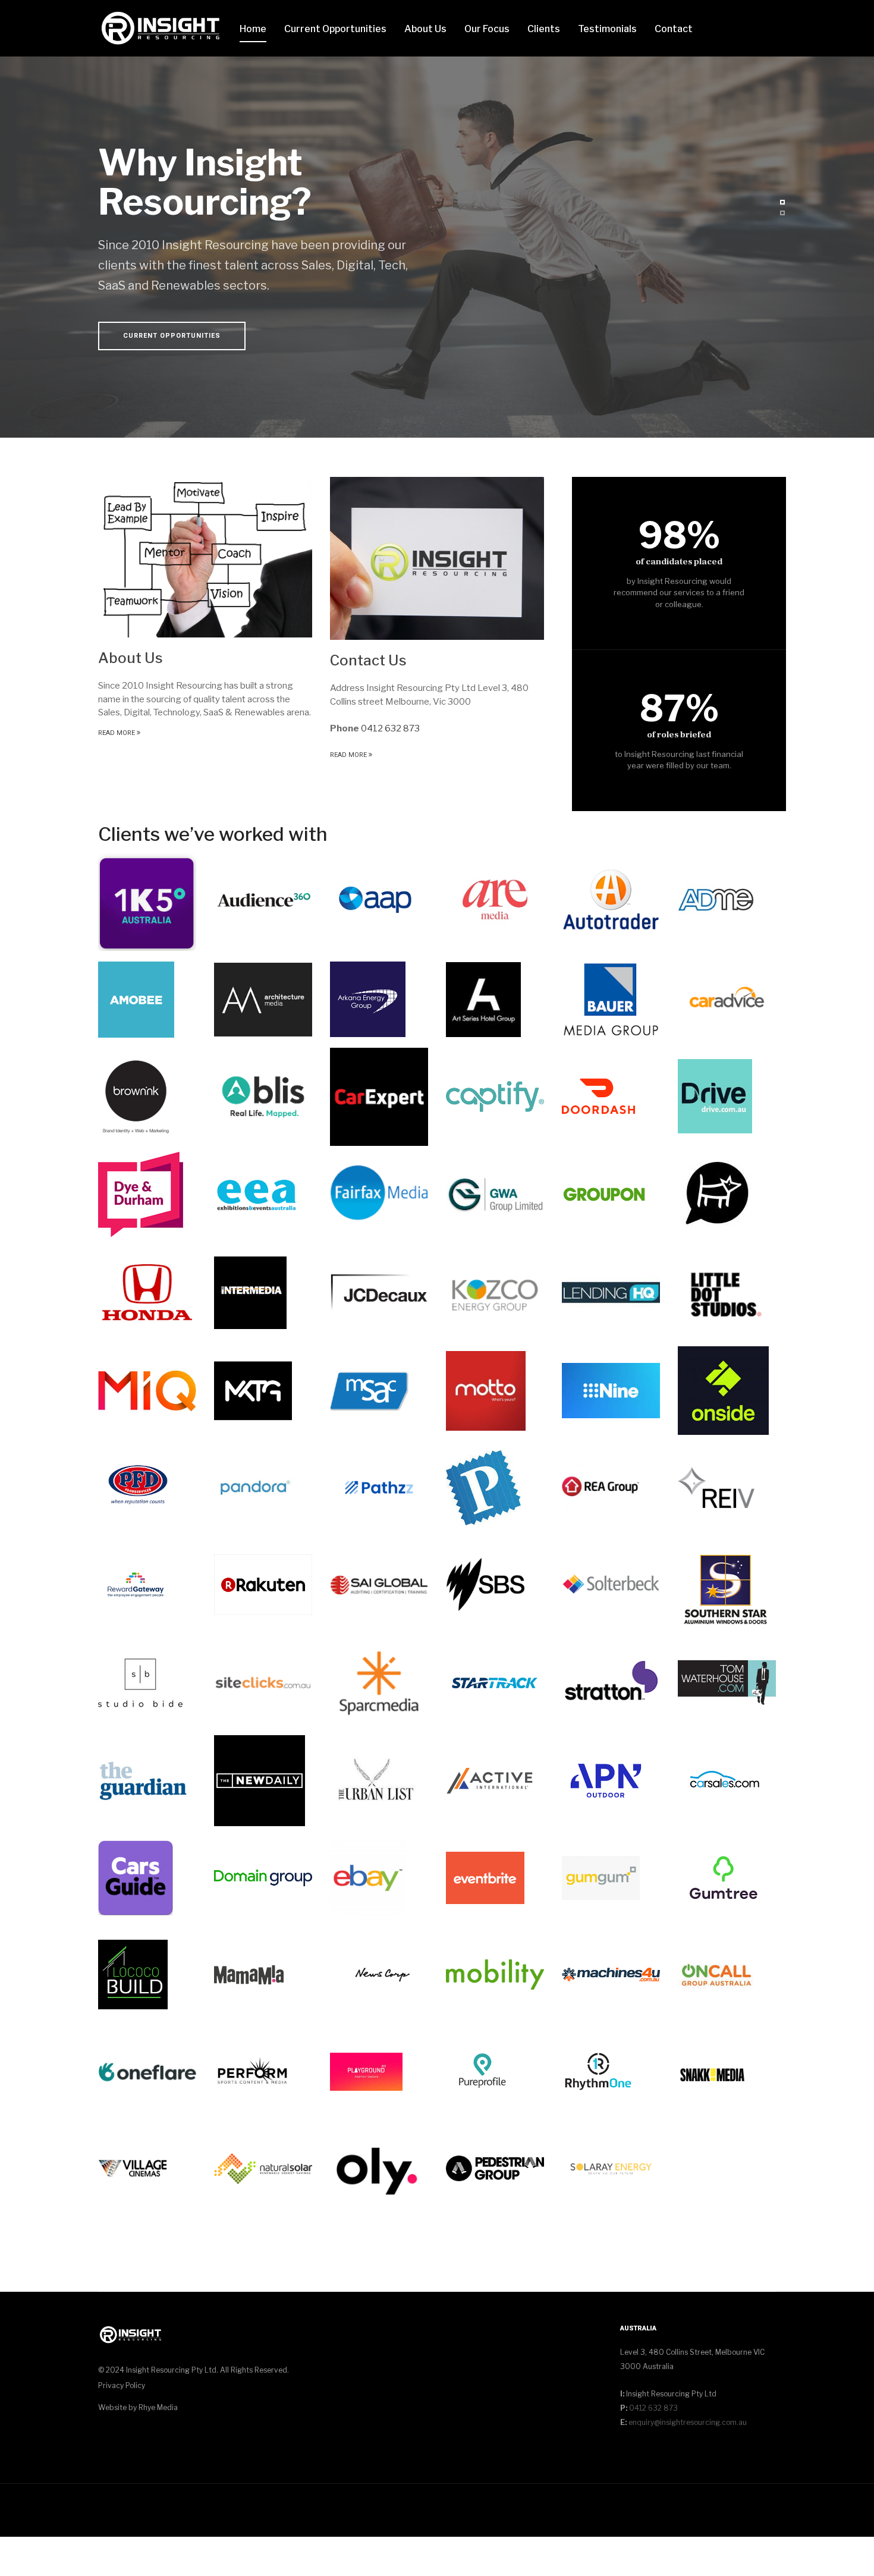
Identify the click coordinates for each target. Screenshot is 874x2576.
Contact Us (368, 660)
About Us (425, 29)
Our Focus (487, 29)
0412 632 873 (390, 728)
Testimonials (607, 29)
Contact (674, 29)
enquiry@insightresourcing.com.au (688, 2422)
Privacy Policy (122, 2385)
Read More (117, 733)
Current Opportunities (335, 29)
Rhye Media (158, 2407)
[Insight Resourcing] (160, 29)
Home (253, 29)
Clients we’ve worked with (213, 834)
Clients (544, 29)
